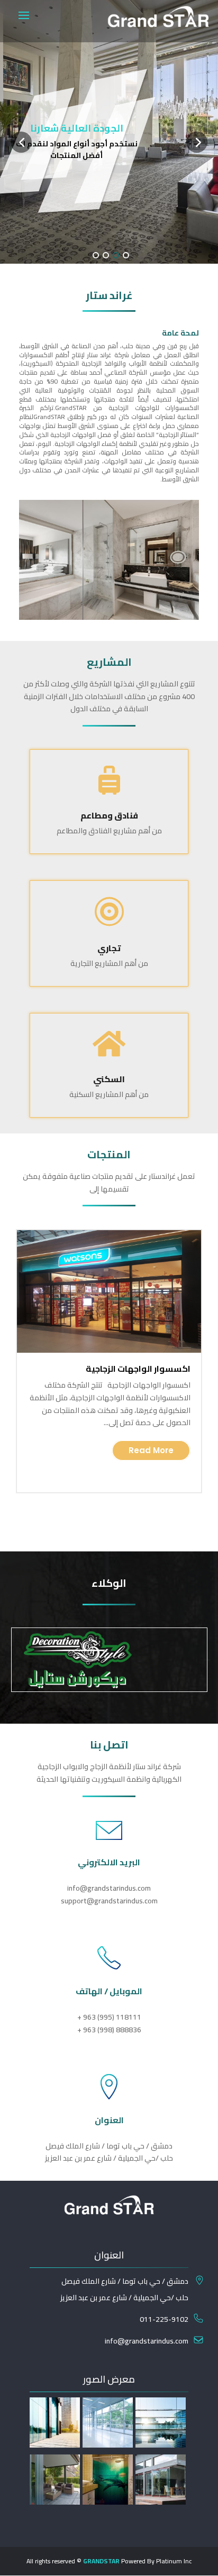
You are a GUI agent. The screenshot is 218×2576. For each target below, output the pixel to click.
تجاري (109, 948)
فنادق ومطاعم (109, 815)
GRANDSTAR (101, 2561)
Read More (151, 1450)
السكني (109, 1079)
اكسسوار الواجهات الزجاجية (138, 1369)
